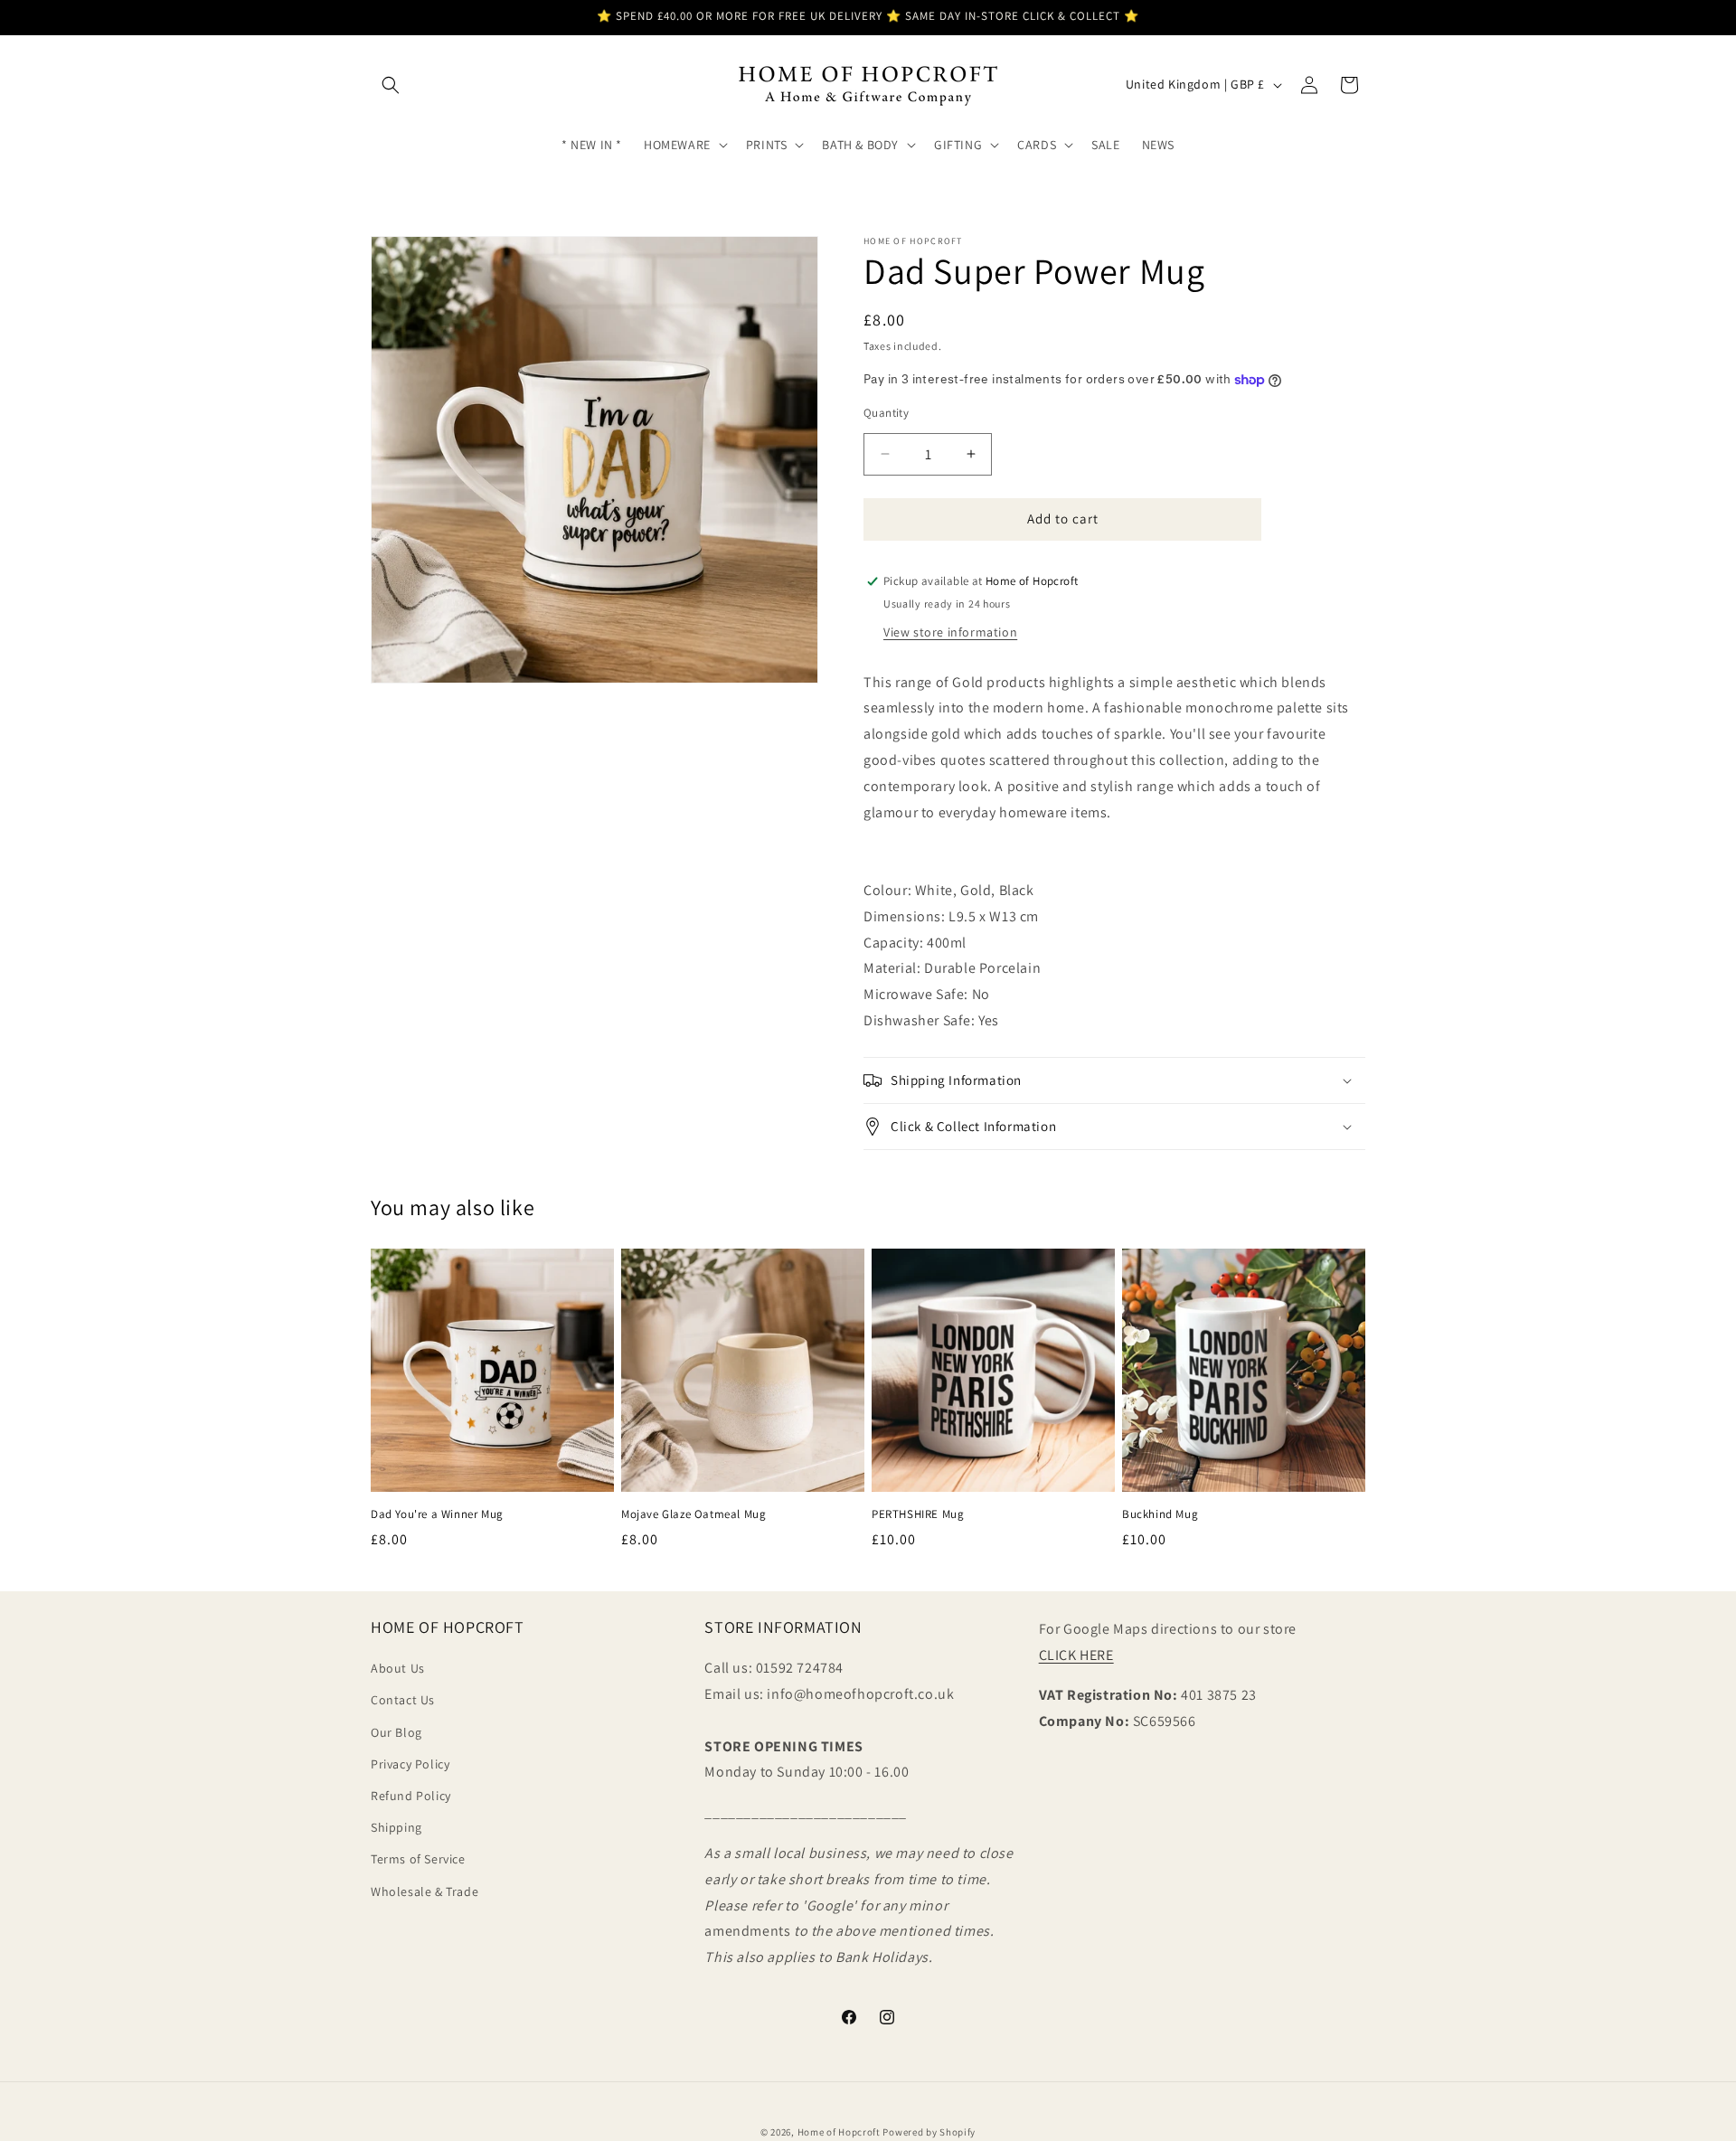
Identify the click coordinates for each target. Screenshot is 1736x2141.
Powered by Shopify (929, 2132)
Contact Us (403, 1700)
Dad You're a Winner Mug (437, 1514)
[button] (391, 85)
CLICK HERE (1076, 1655)
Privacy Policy (410, 1764)
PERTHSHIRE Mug (918, 1514)
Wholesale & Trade (425, 1891)
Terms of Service (418, 1859)
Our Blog (396, 1732)
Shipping (396, 1827)
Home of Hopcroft (839, 2132)
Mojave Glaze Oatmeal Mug (693, 1514)
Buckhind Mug (1160, 1514)
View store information (950, 632)
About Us (398, 1668)
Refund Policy (411, 1796)
